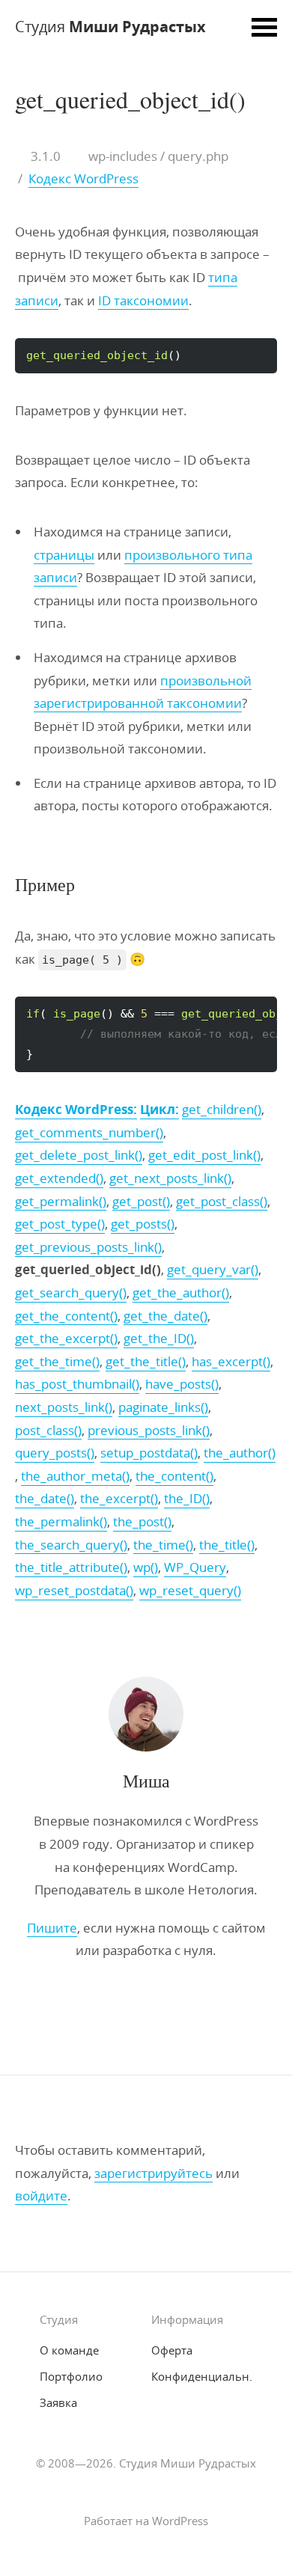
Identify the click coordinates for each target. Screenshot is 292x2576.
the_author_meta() (75, 1476)
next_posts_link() (64, 1407)
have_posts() (182, 1384)
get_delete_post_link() (79, 1155)
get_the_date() (165, 1316)
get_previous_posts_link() (88, 1247)
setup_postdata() (149, 1453)
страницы (64, 555)
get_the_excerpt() (66, 1338)
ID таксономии (143, 300)
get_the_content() (66, 1316)
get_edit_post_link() (204, 1155)
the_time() (163, 1545)
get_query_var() (213, 1269)
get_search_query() (71, 1292)
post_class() (48, 1430)
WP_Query (195, 1567)
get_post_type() (60, 1224)
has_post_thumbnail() (77, 1384)
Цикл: (159, 1109)
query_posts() (55, 1453)
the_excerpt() (119, 1498)
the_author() (240, 1453)
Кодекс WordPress (83, 178)
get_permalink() (61, 1201)
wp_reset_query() (190, 1590)
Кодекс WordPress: (76, 1109)
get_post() (141, 1201)
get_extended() (59, 1178)
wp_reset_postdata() (74, 1590)
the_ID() (187, 1498)
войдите (41, 2196)
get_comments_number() (89, 1132)
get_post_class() (222, 1201)
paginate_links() (163, 1407)
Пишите (52, 1928)
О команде (69, 2350)
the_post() (142, 1521)
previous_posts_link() (149, 1430)
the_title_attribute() (71, 1567)
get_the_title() (146, 1361)
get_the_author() (181, 1292)
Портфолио (71, 2376)
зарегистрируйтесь (153, 2173)
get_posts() (143, 1224)
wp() (146, 1567)
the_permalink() (61, 1521)
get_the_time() (57, 1361)
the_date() (45, 1498)
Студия (110, 27)
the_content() (174, 1476)
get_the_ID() (159, 1338)
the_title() (227, 1545)
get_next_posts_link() (170, 1178)
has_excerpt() (231, 1361)
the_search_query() (71, 1545)
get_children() (222, 1109)
